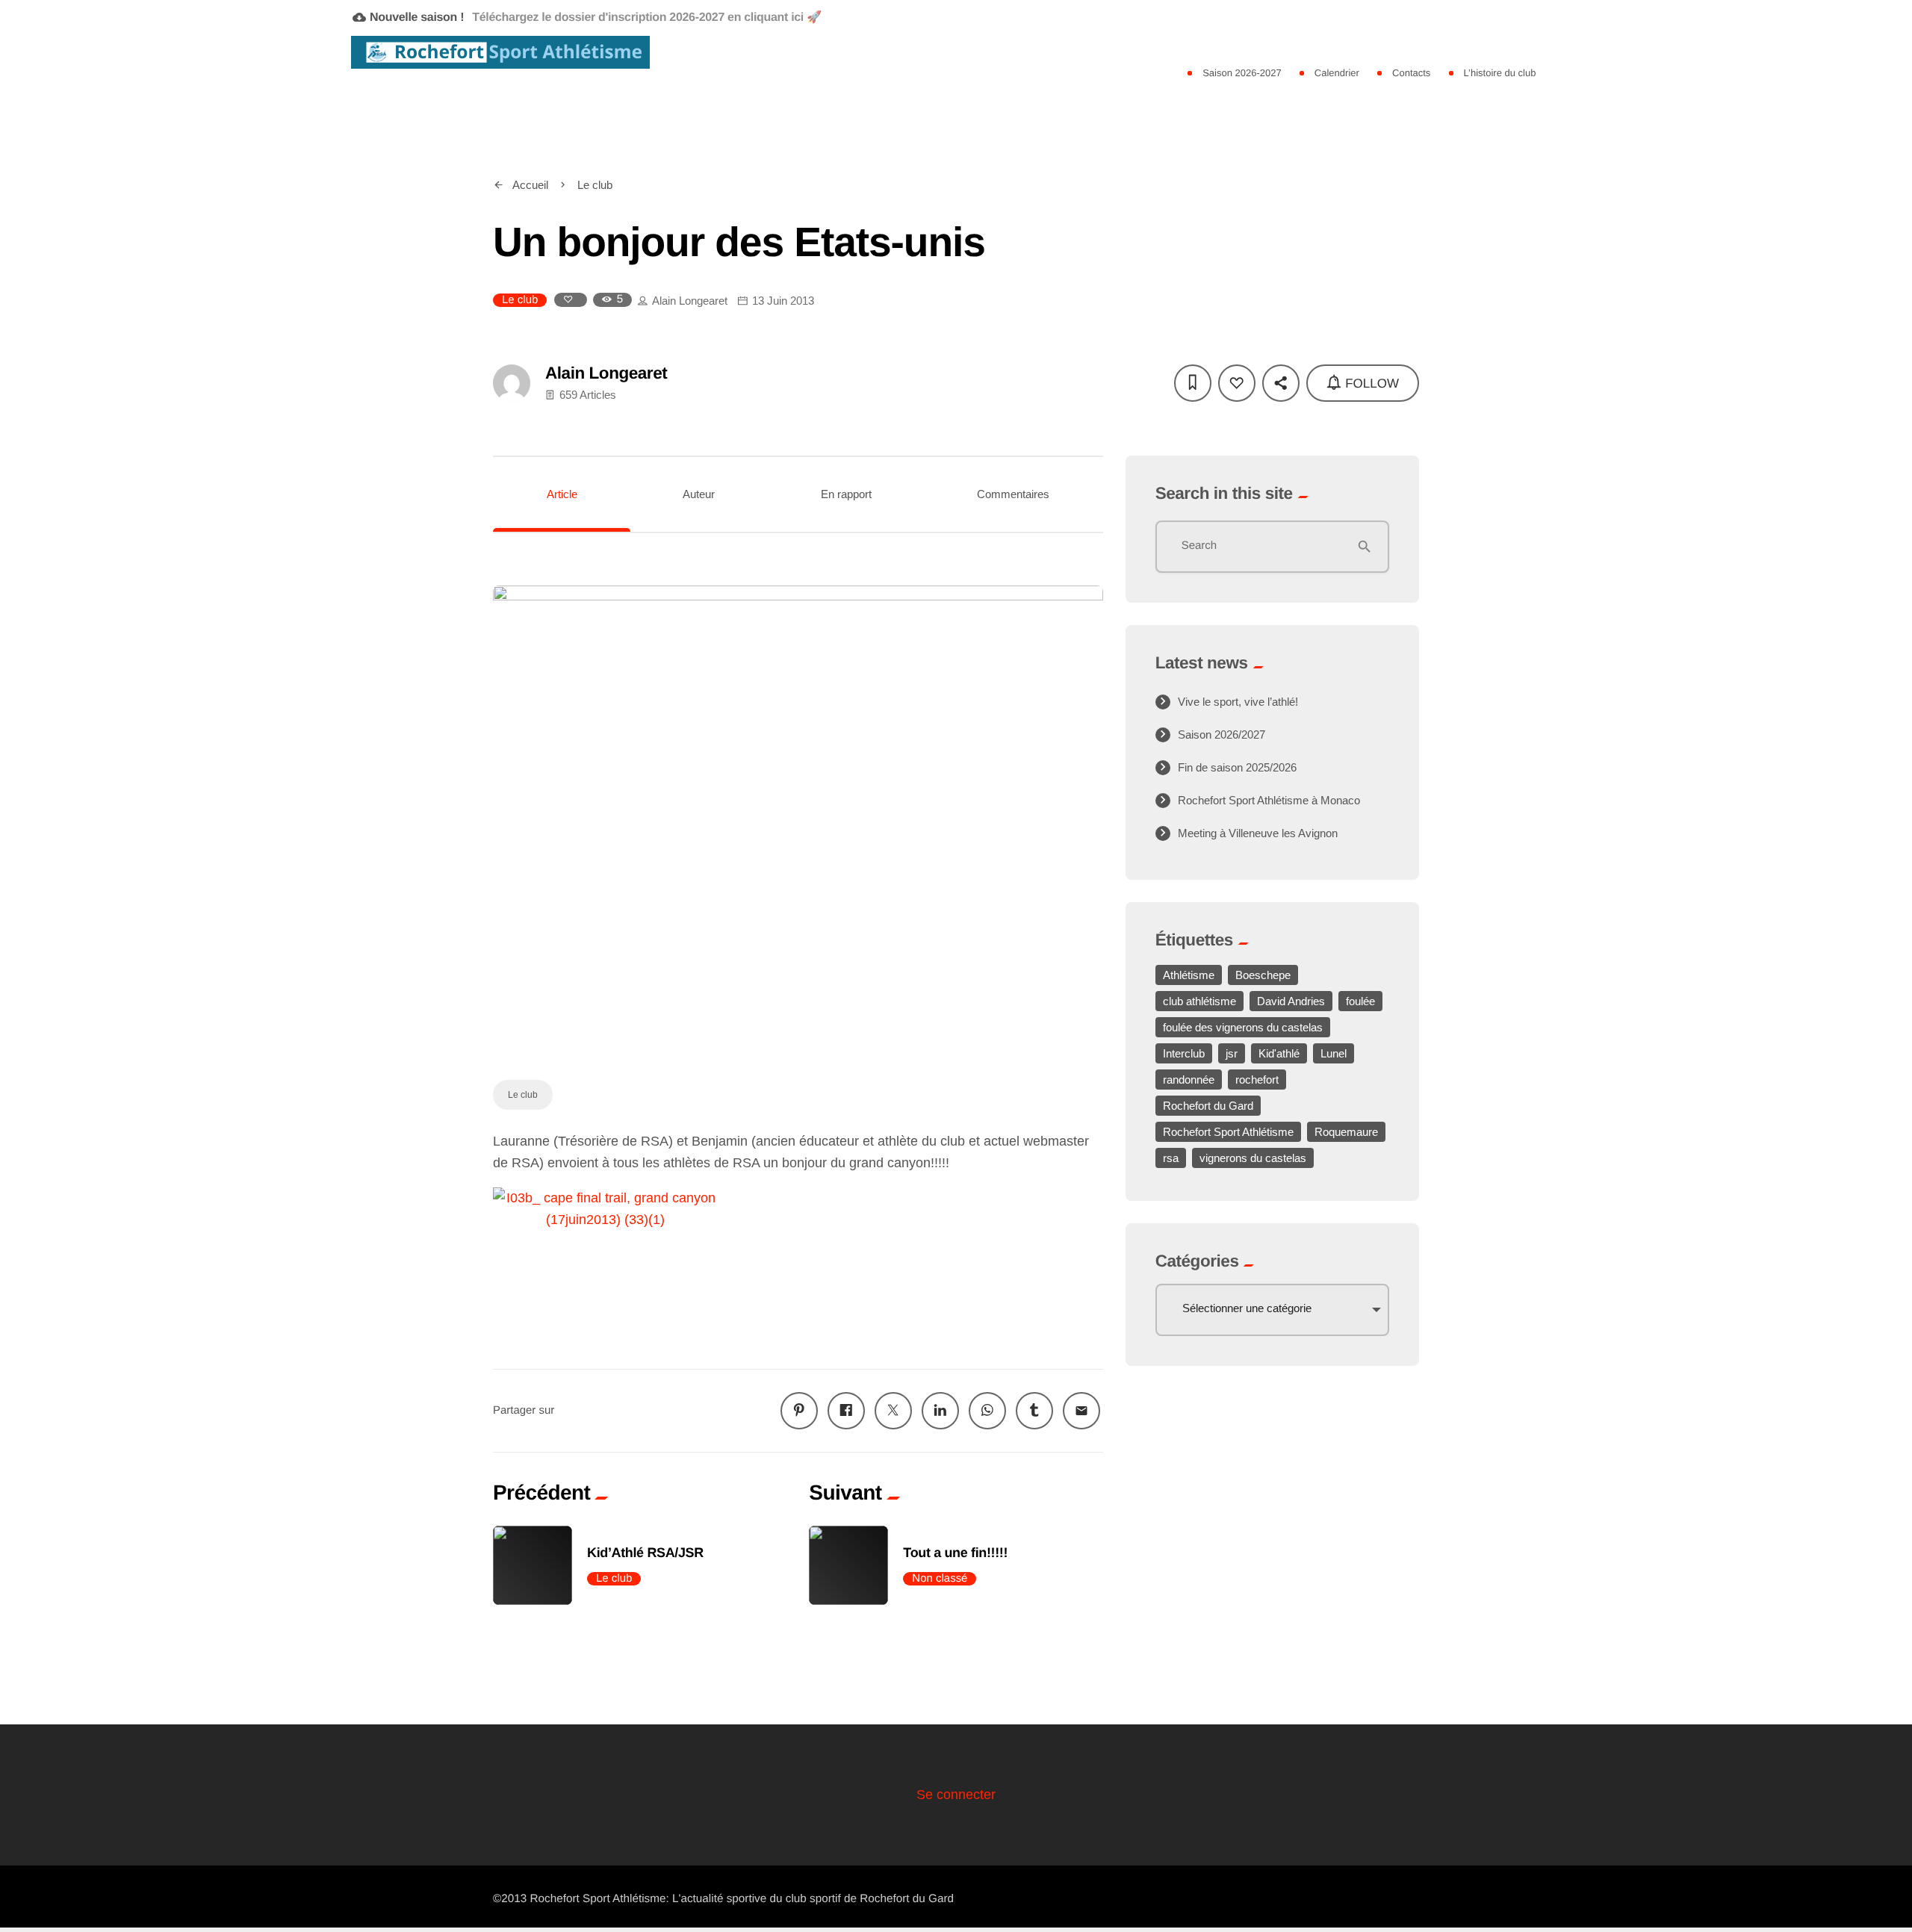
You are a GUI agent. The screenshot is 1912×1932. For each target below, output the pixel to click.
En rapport (846, 494)
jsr (1232, 1053)
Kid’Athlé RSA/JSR (645, 1553)
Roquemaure (1346, 1132)
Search (1199, 546)
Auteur (699, 494)
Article (562, 494)
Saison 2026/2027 (1222, 734)
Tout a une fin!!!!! (955, 1553)
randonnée (1189, 1080)
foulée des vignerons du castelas (1243, 1027)
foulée (1360, 1001)
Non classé (940, 1578)
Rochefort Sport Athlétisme (1228, 1132)
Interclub (1184, 1053)
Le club (520, 300)
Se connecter (956, 1795)
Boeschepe (1263, 975)
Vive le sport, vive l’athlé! (1238, 702)
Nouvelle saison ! (587, 17)
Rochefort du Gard (1208, 1106)
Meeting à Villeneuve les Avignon (1258, 833)
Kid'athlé (1279, 1053)
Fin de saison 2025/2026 (1237, 767)
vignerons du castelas (1253, 1158)
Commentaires (1013, 494)
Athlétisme (1189, 975)
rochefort (1257, 1080)
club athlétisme (1199, 1001)
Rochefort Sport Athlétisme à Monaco (1269, 800)
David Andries (1291, 1001)
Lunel (1334, 1053)
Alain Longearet (690, 301)
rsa (1171, 1158)
